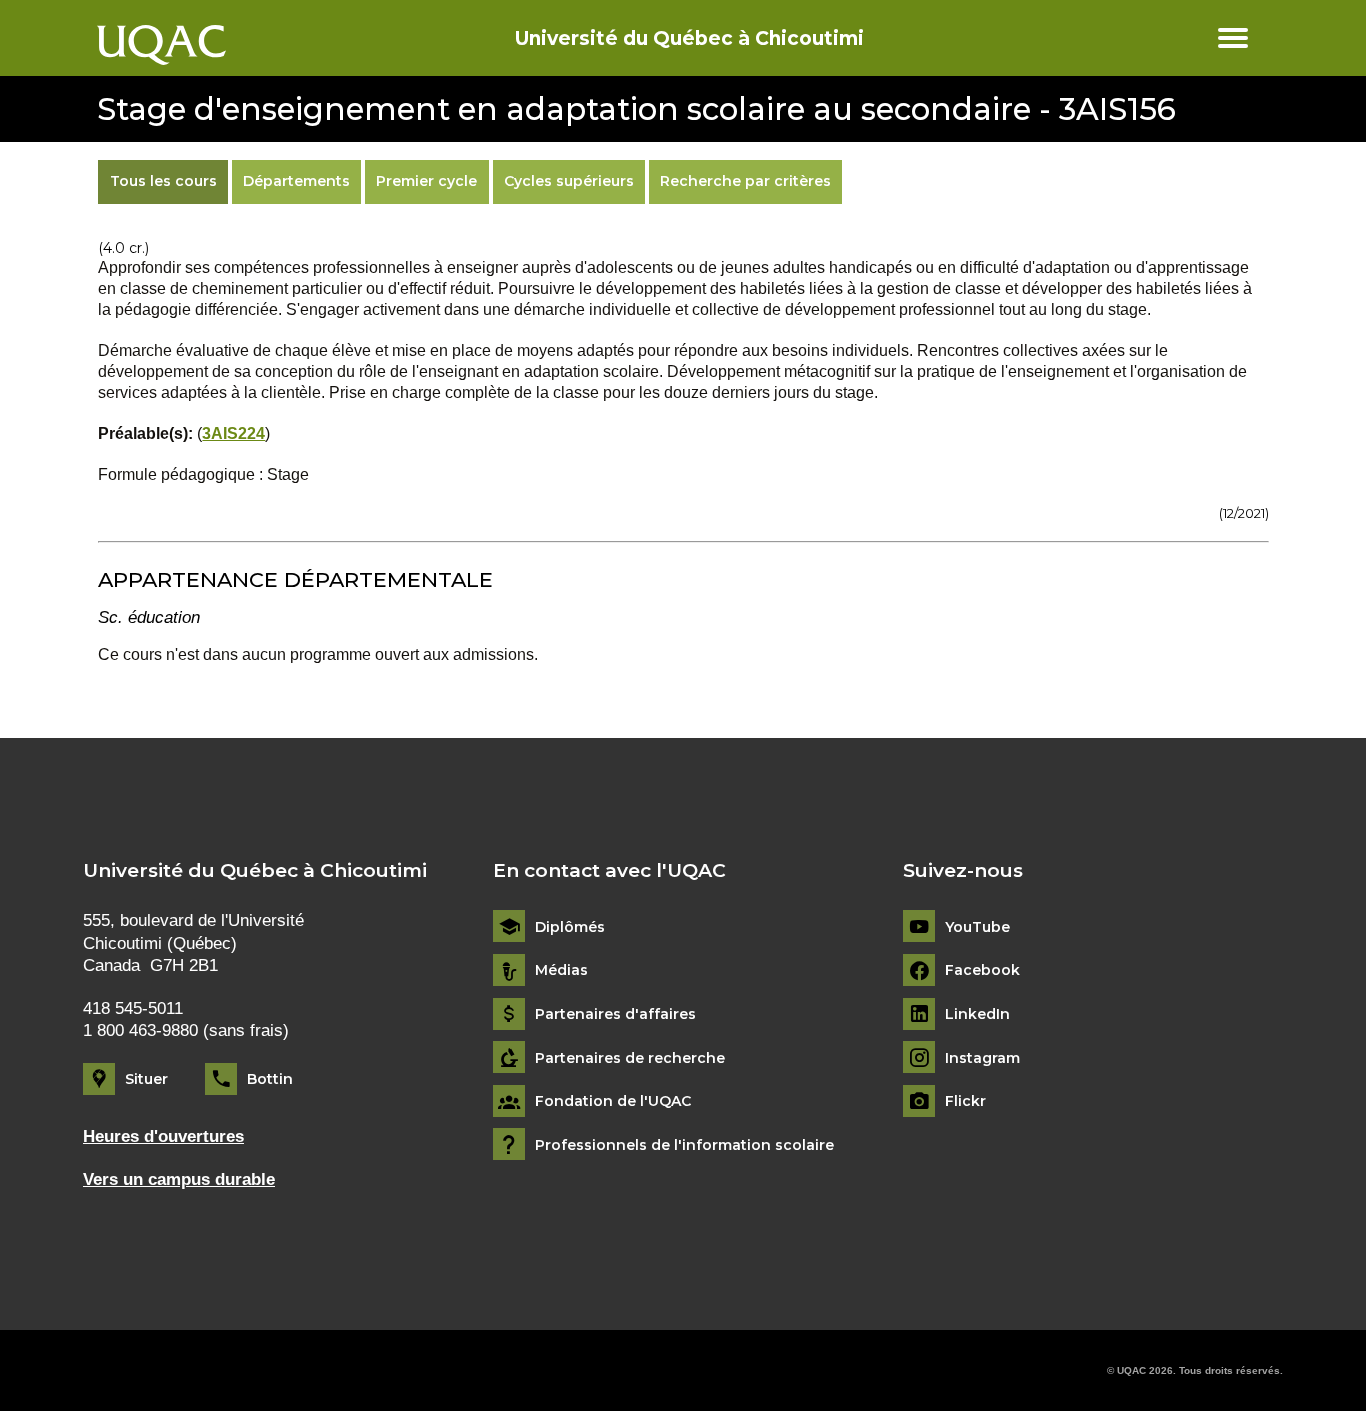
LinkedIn (977, 1014)
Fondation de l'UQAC (613, 1101)
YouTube (977, 927)
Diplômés (570, 927)
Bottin (270, 1079)
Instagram (982, 1058)
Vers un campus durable (179, 1179)
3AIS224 (233, 433)
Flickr (965, 1101)
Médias (561, 970)
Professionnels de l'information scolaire (684, 1145)
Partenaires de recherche (630, 1058)
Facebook (982, 970)
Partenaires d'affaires (615, 1014)
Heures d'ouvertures (163, 1136)
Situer (146, 1079)
